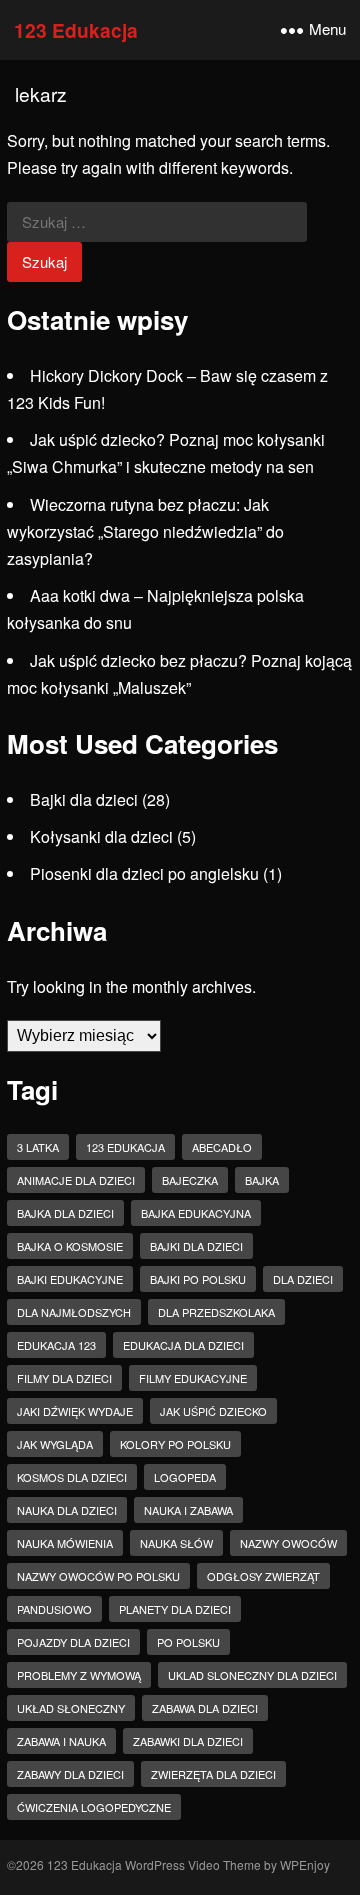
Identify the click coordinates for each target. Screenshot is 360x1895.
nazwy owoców (288, 1543)
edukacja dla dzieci (183, 1345)
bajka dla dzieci (65, 1213)
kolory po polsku (175, 1444)
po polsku (188, 1642)
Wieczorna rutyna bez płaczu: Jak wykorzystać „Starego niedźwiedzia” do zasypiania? (145, 531)
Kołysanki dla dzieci (101, 836)
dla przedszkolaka (216, 1312)
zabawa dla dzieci (205, 1708)
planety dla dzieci (175, 1609)
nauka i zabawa (188, 1510)
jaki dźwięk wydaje (75, 1411)
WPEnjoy (305, 1864)
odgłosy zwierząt (263, 1576)
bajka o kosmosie (70, 1246)
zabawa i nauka (61, 1741)
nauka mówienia (65, 1543)
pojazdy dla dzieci (73, 1642)
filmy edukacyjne (193, 1378)
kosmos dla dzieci (72, 1477)
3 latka (38, 1147)
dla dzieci (303, 1279)
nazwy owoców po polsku (98, 1576)
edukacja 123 (56, 1345)
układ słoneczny (71, 1708)
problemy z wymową (79, 1675)
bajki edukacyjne (70, 1279)
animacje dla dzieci (76, 1180)
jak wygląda (55, 1444)
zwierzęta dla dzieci (213, 1774)
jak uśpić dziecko (213, 1411)
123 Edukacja (76, 30)
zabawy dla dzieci (70, 1774)
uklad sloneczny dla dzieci (252, 1675)
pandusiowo (54, 1609)
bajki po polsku (198, 1279)
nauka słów (176, 1543)
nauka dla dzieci (67, 1510)
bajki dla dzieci (196, 1246)
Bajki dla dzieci (84, 799)
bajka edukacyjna (196, 1213)
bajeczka (190, 1180)
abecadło (222, 1147)
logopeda (185, 1477)
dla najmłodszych (74, 1312)
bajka (262, 1180)
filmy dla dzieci (64, 1378)
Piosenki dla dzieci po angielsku (144, 873)
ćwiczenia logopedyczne (94, 1807)
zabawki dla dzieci (188, 1741)
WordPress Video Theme (193, 1864)
